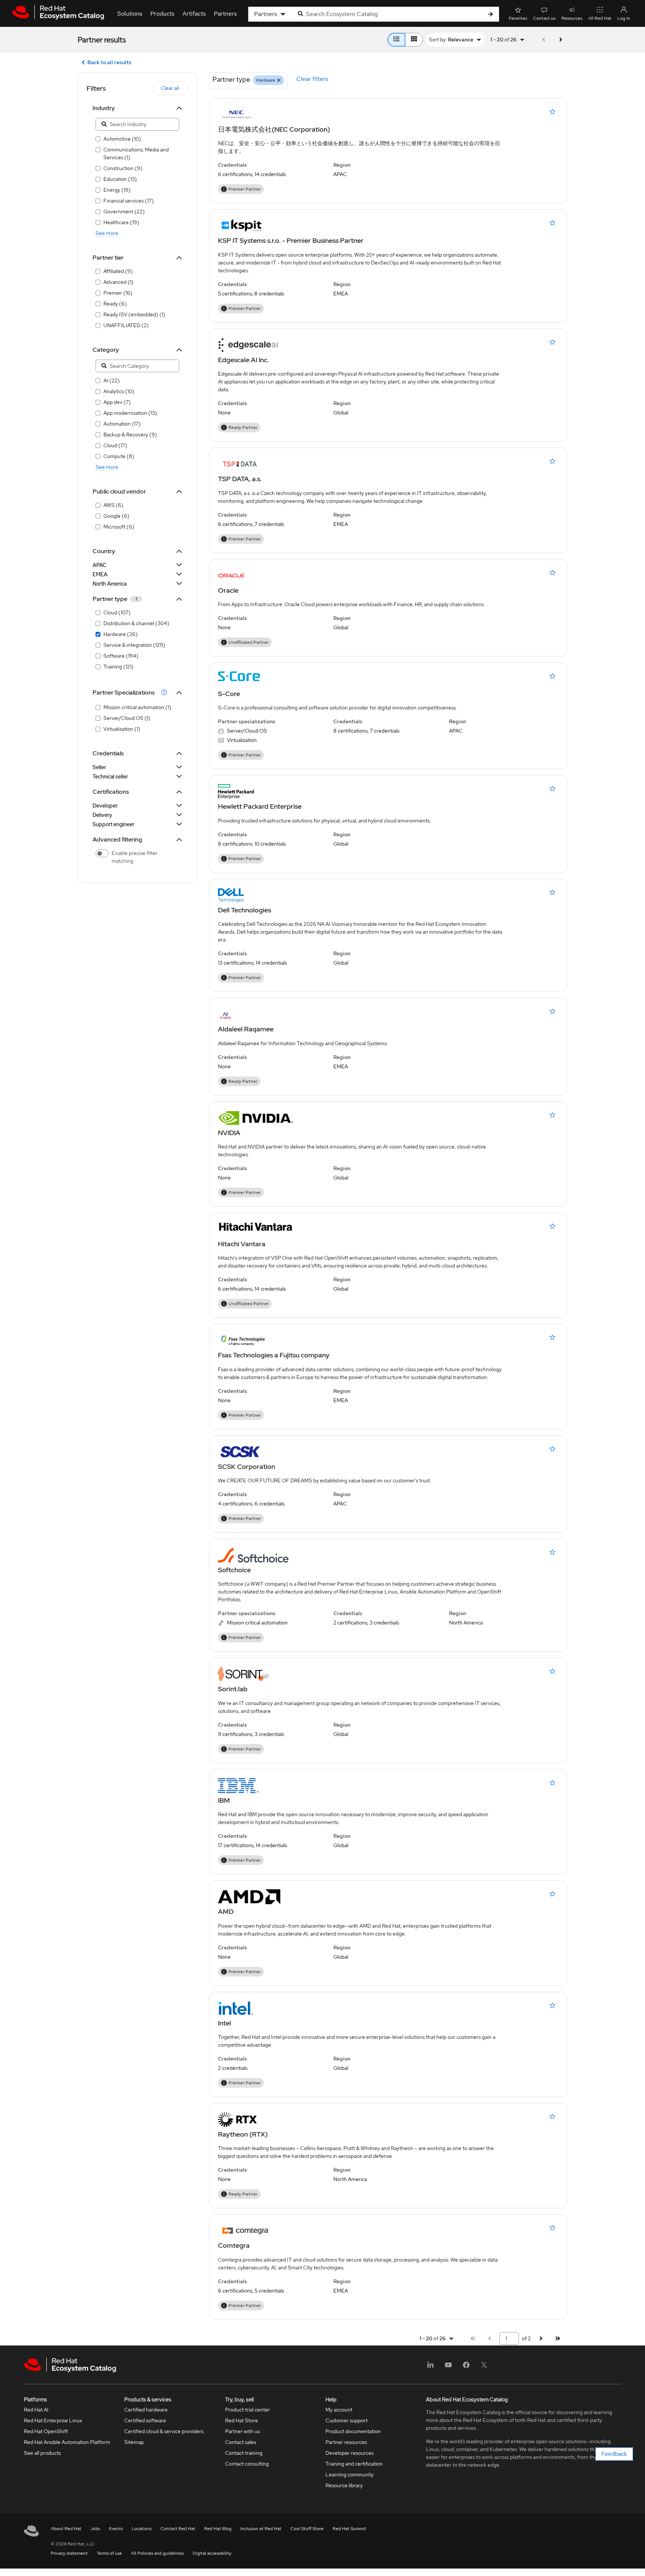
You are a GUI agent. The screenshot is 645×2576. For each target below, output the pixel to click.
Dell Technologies (244, 910)
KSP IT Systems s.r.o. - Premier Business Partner (291, 240)
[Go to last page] (557, 2339)
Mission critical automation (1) (137, 707)
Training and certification (354, 2464)
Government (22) (124, 211)
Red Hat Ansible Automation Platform (67, 2442)
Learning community (350, 2475)
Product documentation (353, 2431)
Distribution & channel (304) (136, 623)
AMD (226, 1911)
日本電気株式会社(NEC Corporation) (274, 129)
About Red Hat (66, 2529)
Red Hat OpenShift (46, 2431)
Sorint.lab (233, 1689)
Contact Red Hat (178, 2529)
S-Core (229, 694)
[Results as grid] (414, 40)
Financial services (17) (129, 201)
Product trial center (247, 2410)
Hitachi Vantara (242, 1244)
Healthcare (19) (121, 222)
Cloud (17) (115, 445)
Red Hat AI (36, 2410)
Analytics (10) (119, 391)
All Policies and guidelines (157, 2553)
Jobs (95, 2529)
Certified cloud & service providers (164, 2431)
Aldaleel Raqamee (246, 1029)
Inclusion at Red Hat (261, 2529)
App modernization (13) (130, 413)
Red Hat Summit (349, 2529)
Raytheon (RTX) (243, 2134)
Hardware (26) (121, 634)
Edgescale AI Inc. (243, 360)
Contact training (244, 2453)
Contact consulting (247, 2464)
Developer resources (350, 2453)
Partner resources (346, 2442)
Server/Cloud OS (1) (127, 718)
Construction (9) (123, 168)
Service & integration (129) (134, 645)
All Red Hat (600, 18)
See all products (42, 2453)
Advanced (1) (119, 282)
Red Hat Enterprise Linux (53, 2420)
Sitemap (134, 2442)
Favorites (518, 18)
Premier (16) (118, 293)
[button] (133, 692)
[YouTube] (448, 2367)
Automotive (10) (122, 139)
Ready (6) (115, 304)
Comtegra (234, 2245)
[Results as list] (396, 40)
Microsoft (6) (119, 527)
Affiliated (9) (118, 271)
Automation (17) (122, 424)
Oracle (228, 590)
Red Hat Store (242, 2420)
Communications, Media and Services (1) (136, 153)
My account (339, 2410)
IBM (224, 1800)
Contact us (544, 18)
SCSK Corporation (247, 1466)
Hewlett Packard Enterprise (260, 806)
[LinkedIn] (430, 2367)
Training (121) (119, 667)
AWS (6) (113, 505)
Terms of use (109, 2553)
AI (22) (112, 380)
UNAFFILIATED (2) (126, 325)
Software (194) (121, 656)
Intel (225, 2023)
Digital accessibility (212, 2553)
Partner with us (242, 2431)
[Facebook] (466, 2367)
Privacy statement (69, 2553)
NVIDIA (229, 1133)
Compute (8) (119, 456)
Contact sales (241, 2442)
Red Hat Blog (218, 2529)
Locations (142, 2529)
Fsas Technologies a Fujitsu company (274, 1355)
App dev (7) (117, 402)
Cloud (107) (117, 612)
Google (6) (116, 516)
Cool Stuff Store (307, 2529)
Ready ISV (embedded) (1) (134, 314)
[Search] (490, 14)
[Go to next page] (560, 40)
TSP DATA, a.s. (240, 479)
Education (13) (120, 179)
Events (116, 2529)
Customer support (347, 2420)
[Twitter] (484, 2367)
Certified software (145, 2420)
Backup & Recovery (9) (130, 435)
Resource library (344, 2485)
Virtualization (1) (122, 729)
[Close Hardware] (279, 80)
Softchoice (234, 1570)
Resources (572, 18)
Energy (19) (117, 190)
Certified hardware (146, 2410)
